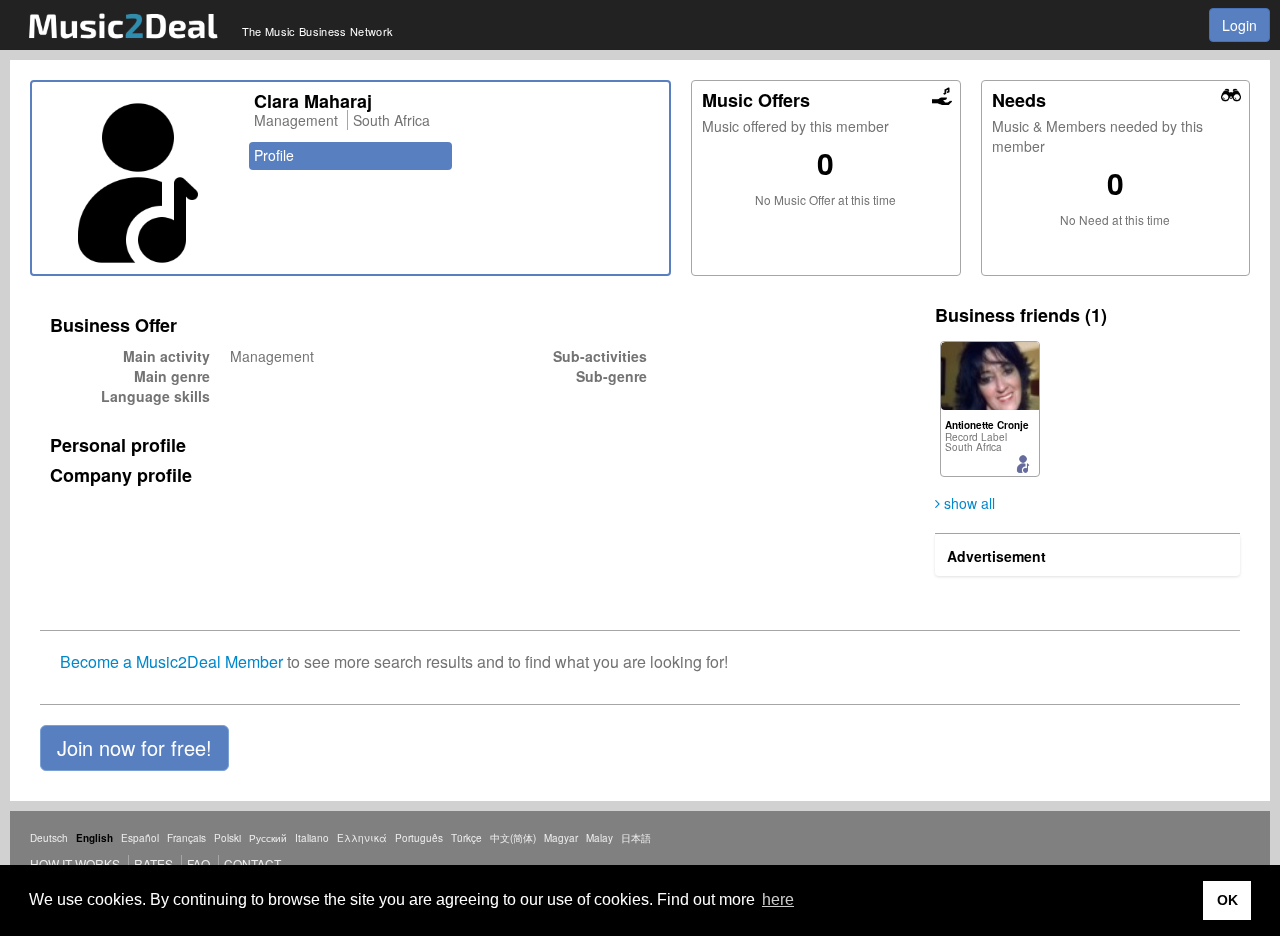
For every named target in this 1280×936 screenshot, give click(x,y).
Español (140, 838)
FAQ (198, 863)
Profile (274, 155)
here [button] (778, 899)
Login (1239, 25)
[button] (134, 748)
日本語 (636, 838)
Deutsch (49, 838)
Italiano (312, 838)
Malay (599, 838)
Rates (153, 863)
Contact (252, 863)
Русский (268, 838)
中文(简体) (513, 838)
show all (967, 503)
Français (186, 838)
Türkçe (466, 838)
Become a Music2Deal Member (171, 661)
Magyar (561, 838)
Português (419, 838)
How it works (75, 863)
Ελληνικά (362, 838)
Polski (227, 838)
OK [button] (1227, 900)
